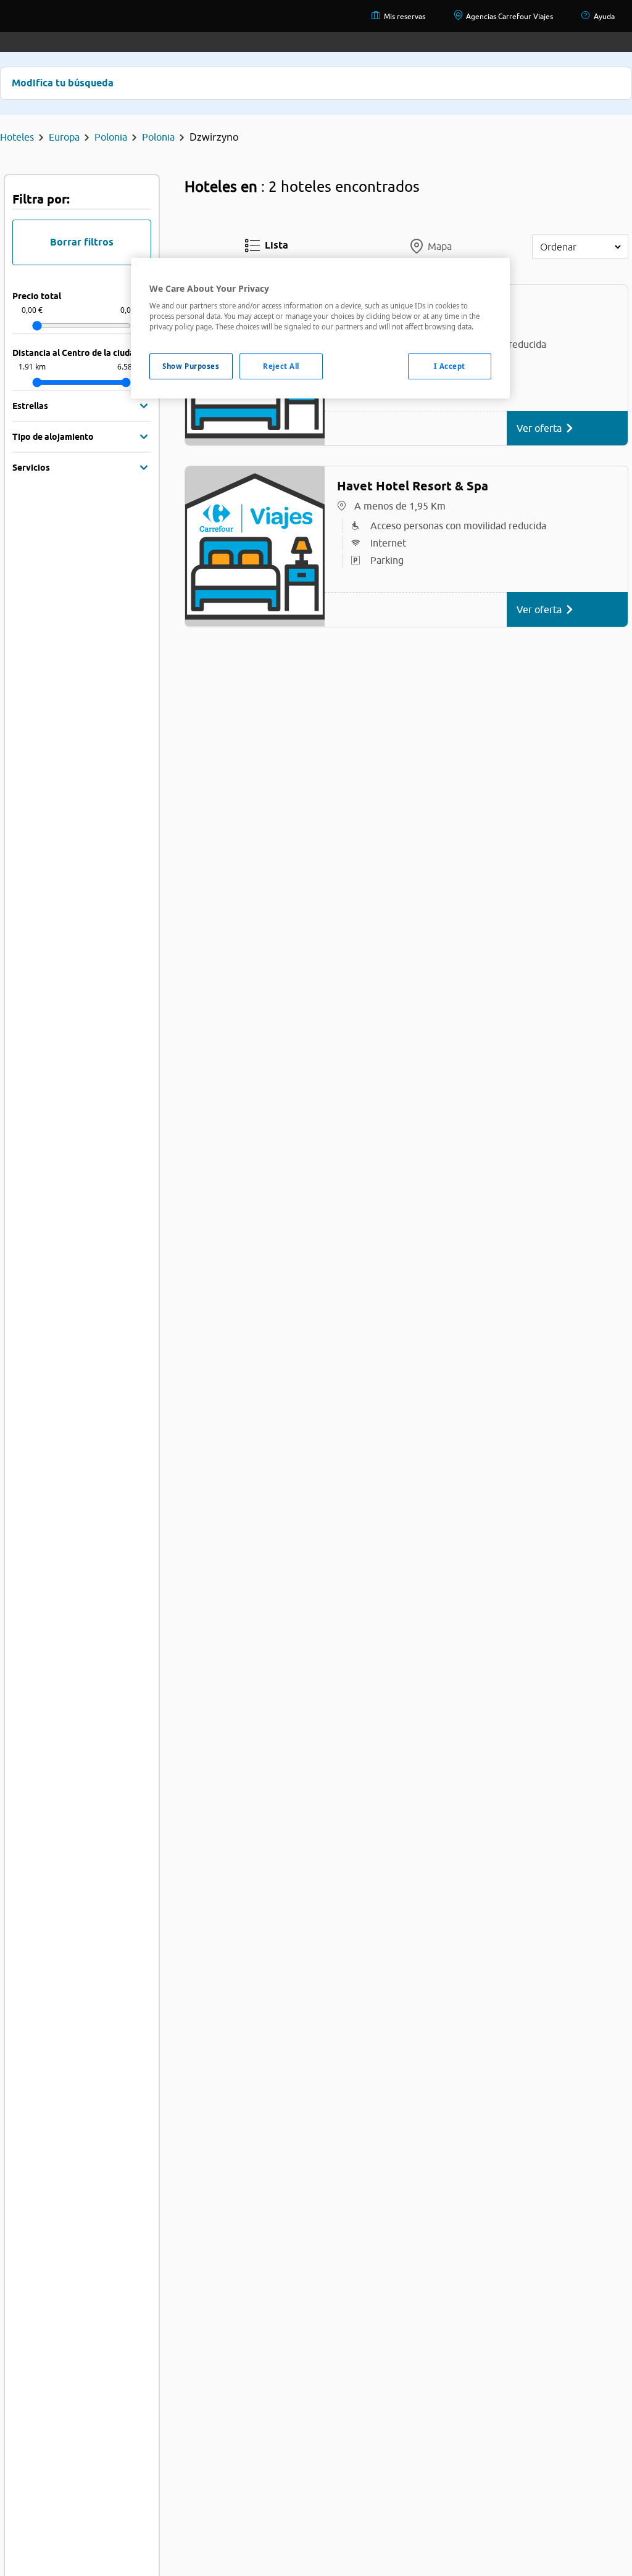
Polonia (111, 137)
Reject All (281, 366)
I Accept (450, 366)
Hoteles (17, 137)
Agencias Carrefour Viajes (509, 16)
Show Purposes (191, 366)
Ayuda (604, 16)
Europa (64, 137)
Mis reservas (405, 16)
